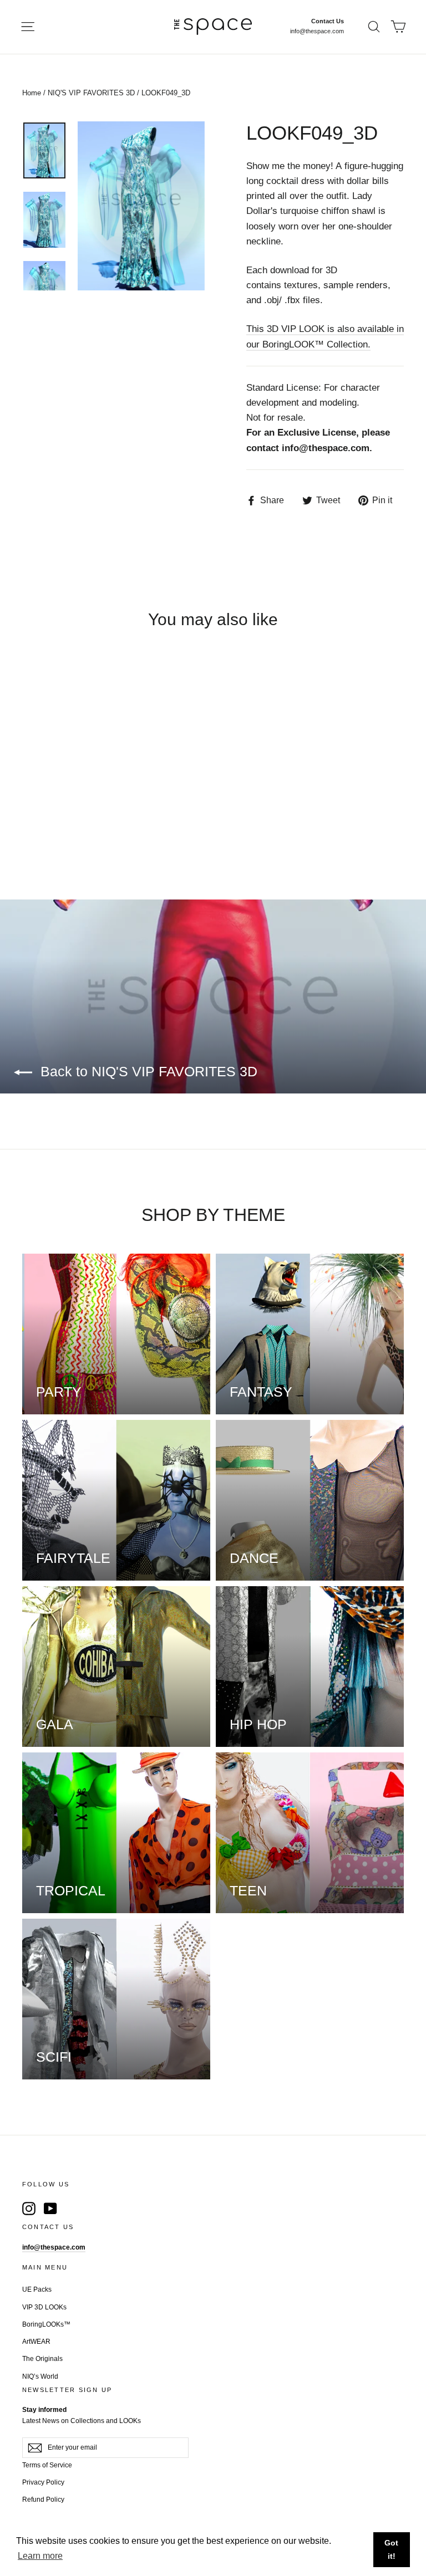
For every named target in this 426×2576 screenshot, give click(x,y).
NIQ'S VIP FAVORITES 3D (91, 93)
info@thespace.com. (327, 448)
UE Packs (37, 2289)
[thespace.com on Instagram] (29, 2208)
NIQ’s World (40, 2376)
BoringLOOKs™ (46, 2324)
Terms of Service (47, 2465)
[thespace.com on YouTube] (50, 2208)
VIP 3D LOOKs (44, 2307)
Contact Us (328, 21)
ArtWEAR (36, 2342)
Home (32, 93)
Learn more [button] (40, 2556)
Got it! (391, 2549)
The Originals (42, 2359)
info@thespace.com (317, 31)
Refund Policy (43, 2500)
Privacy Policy (43, 2482)
